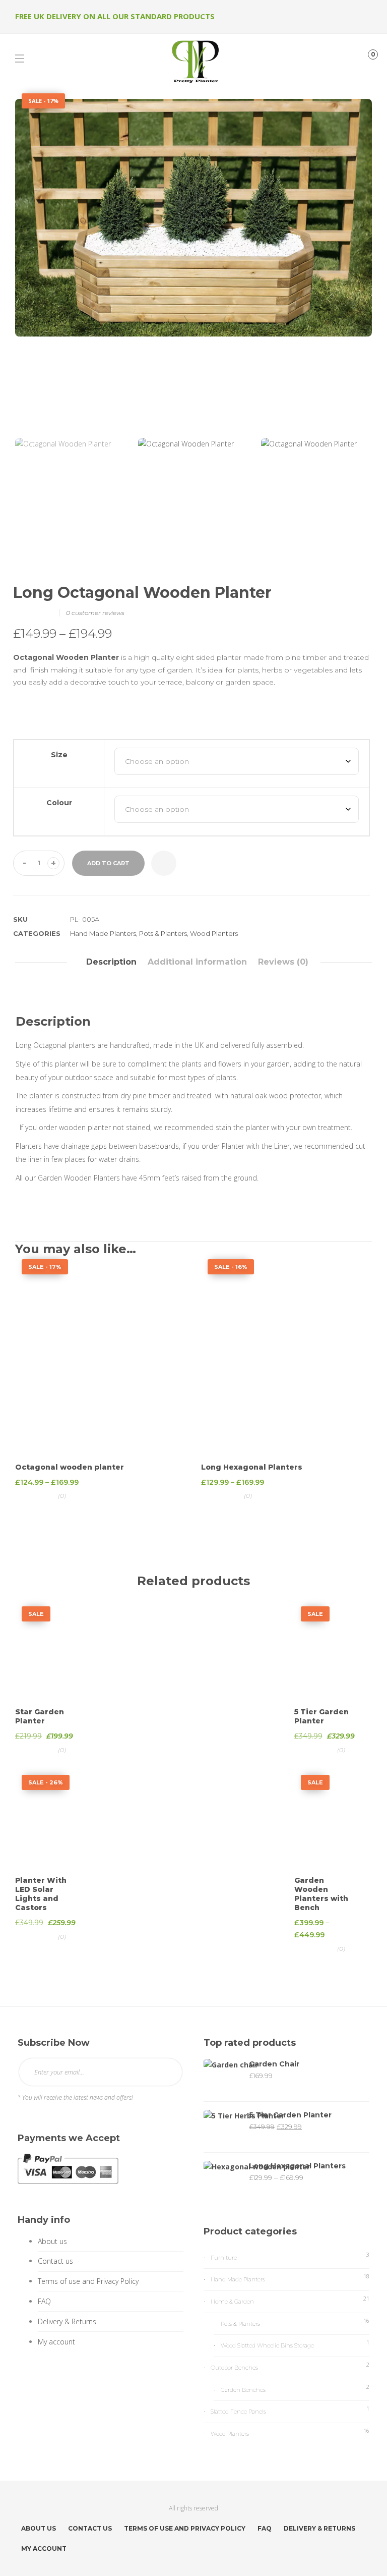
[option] (193, 218)
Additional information (197, 962)
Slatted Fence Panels (238, 2412)
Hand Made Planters (103, 933)
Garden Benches (243, 2390)
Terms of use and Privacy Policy (88, 2281)
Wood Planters (214, 933)
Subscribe (167, 2072)
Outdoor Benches (234, 2368)
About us (52, 2241)
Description (111, 962)
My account (56, 2342)
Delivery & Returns (67, 2321)
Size (59, 755)
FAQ (44, 2301)
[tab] (111, 962)
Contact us (55, 2261)
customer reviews (95, 613)
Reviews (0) (283, 962)
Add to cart (108, 863)
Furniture (224, 2258)
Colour (59, 803)
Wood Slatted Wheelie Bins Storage (267, 2345)
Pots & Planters (163, 933)
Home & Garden (232, 2302)
